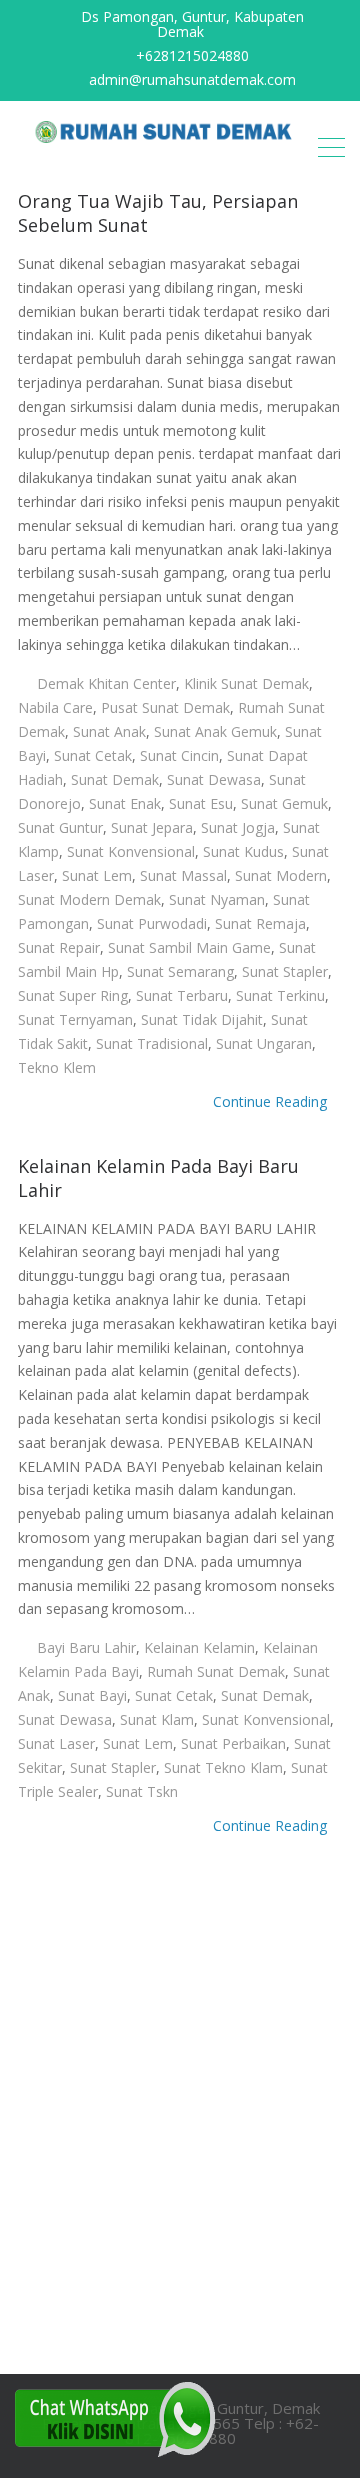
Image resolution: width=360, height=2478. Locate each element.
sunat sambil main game (189, 947)
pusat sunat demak (165, 707)
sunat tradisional (152, 1043)
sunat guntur (60, 827)
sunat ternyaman (75, 1019)
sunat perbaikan (233, 1743)
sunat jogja (238, 827)
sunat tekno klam (223, 1767)
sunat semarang (180, 971)
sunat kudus (243, 851)
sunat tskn (142, 1791)
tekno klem (57, 1067)
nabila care (55, 707)
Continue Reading (272, 1101)
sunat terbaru (182, 995)
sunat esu (201, 803)
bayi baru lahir (86, 1647)
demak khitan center (106, 683)
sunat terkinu (280, 995)
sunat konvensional (131, 851)
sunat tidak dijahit (202, 1019)
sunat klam (157, 1719)
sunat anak (109, 731)
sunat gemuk (284, 803)
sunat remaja (260, 923)
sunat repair (59, 947)
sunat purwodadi (152, 923)
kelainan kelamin (199, 1647)
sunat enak (125, 803)
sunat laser (56, 1743)
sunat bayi (92, 1695)
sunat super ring (73, 995)
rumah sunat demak (216, 1671)
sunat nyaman (217, 899)
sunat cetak (93, 755)
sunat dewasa (214, 779)
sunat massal (183, 875)
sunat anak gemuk (215, 731)
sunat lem (97, 875)
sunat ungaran (264, 1043)
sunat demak (115, 779)
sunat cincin (179, 755)
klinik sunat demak (246, 683)
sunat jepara (152, 827)
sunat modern (281, 875)
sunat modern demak (89, 899)
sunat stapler (285, 971)
